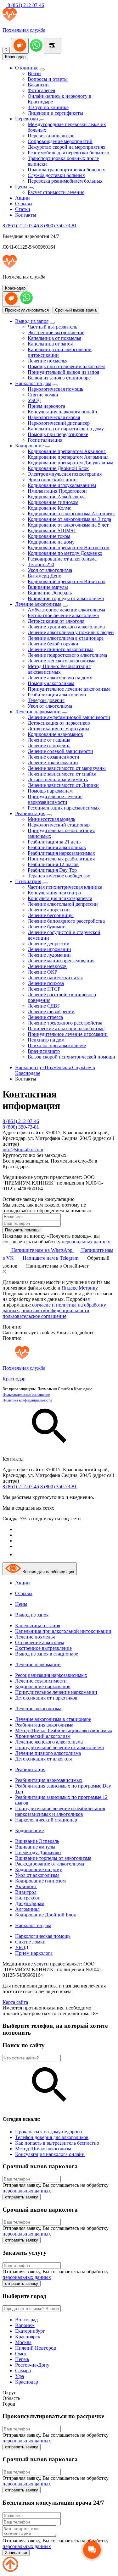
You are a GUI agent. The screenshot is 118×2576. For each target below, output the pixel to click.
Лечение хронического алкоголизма (66, 627)
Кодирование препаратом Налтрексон (69, 547)
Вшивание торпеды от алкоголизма (66, 598)
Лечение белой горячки (53, 644)
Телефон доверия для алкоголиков (52, 2137)
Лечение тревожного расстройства (65, 1023)
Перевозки (27, 119)
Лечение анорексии (49, 910)
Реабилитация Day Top (52, 870)
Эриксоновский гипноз (53, 480)
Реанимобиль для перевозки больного (68, 153)
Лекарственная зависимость (58, 779)
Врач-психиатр (44, 1051)
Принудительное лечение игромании (68, 1034)
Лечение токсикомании (53, 763)
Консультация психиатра (54, 893)
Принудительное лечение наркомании (56, 1692)
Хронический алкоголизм (43, 1736)
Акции (22, 198)
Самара (23, 2371)
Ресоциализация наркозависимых (64, 808)
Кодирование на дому (51, 542)
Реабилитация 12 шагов (53, 864)
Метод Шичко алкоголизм (43, 2149)
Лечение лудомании (49, 955)
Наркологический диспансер (59, 423)
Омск (21, 2354)
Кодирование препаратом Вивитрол (67, 581)
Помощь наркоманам (50, 791)
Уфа (20, 2376)
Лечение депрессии (49, 944)
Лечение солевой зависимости (60, 751)
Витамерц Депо (45, 576)
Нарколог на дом (33, 383)
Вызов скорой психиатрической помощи (71, 1057)
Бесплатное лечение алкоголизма (63, 615)
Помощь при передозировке (58, 434)
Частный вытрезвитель (52, 327)
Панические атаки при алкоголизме (66, 1028)
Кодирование (29, 446)
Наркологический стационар (59, 825)
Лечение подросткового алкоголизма (67, 655)
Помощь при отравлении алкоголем (66, 366)
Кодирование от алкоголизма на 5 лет (68, 525)
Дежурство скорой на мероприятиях (67, 147)
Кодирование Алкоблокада (57, 497)
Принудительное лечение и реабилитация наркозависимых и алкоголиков (60, 1811)
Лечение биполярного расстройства (66, 921)
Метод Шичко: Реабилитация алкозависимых (59, 669)
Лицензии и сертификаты (55, 113)
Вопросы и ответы (48, 79)
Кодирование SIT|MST (52, 531)
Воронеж (25, 2325)
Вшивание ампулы (48, 587)
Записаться (16, 2553)
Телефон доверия (46, 700)
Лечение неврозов (47, 966)
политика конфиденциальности (55, 1310)
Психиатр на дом (46, 1040)
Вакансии (38, 85)
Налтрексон (28, 1898)
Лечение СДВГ (44, 1006)
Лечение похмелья (48, 361)
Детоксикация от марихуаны (59, 729)
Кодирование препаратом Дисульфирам (70, 463)
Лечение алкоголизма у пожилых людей (71, 632)
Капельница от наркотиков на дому (66, 429)
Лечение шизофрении (51, 1012)
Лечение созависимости (53, 757)
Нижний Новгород (36, 2348)
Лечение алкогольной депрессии (63, 904)
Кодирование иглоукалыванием (62, 485)
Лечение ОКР (42, 972)
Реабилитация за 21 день (54, 842)
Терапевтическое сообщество (59, 876)
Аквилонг (26, 1886)
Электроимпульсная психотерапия (65, 474)
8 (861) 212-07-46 (25, 5)
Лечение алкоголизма (38, 604)
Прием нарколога (46, 406)
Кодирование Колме (49, 508)
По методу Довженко (38, 1852)
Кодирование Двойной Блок (58, 468)
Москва (23, 2342)
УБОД (34, 400)
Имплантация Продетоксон (57, 491)
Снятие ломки (43, 395)
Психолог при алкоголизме (57, 1045)
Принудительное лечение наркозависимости (55, 799)
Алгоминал (27, 1909)
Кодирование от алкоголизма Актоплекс (71, 514)
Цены (21, 187)
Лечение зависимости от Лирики (63, 785)
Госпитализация (45, 440)
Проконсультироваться (27, 310)
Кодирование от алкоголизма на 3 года (69, 519)
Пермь (22, 2359)
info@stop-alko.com (23, 1150)
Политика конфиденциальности (27, 1400)
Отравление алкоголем (40, 1642)
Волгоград (26, 2320)
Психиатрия (28, 881)
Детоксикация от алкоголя (56, 621)
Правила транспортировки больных (66, 170)
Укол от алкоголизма (50, 570)
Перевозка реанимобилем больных (65, 181)
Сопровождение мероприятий (60, 141)
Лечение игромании (49, 949)
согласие (41, 1305)
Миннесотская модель (51, 819)
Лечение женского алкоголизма (62, 661)
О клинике (27, 68)
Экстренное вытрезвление (56, 332)
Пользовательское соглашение (26, 1395)
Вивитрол (26, 1892)
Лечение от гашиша (49, 740)
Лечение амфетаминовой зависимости (69, 717)
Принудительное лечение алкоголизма (69, 689)
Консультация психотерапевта (60, 898)
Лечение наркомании (38, 712)
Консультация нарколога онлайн (62, 412)
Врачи (34, 73)
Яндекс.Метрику (79, 1288)
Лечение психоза (46, 983)
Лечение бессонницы (51, 915)
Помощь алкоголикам (51, 683)
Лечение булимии (47, 927)
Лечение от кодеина (49, 746)
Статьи (23, 209)
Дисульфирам (30, 1903)
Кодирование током (49, 536)
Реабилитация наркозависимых (61, 853)
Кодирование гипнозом (53, 502)
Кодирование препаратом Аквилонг (67, 451)
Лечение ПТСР (44, 989)
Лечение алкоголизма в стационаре (66, 638)
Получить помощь (22, 1230)
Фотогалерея (41, 90)
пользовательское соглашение (34, 1316)
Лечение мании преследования (61, 961)
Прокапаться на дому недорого (48, 2132)
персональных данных (86, 1242)
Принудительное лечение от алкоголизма (59, 1747)
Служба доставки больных (56, 175)
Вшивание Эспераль (50, 593)
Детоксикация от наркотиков (59, 723)
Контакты (26, 215)
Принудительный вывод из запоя (63, 372)
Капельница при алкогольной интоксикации (63, 1631)
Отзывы (24, 204)
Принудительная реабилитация (61, 859)
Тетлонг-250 (41, 564)
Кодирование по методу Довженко (65, 553)
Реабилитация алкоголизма (57, 695)
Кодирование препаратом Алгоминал (68, 457)
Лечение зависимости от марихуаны (67, 768)
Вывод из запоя (32, 321)
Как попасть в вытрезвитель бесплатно (57, 2143)
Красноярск (28, 2337)
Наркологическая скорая (54, 417)
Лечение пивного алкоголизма (61, 649)
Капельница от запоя (50, 344)
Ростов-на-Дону (32, 2365)
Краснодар (15, 57)
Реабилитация (30, 813)
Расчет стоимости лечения (56, 192)
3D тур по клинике (48, 107)
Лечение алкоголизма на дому (60, 678)
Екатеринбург (30, 2331)
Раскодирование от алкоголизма (62, 559)
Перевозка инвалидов (51, 136)
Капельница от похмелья (54, 338)
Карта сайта (15, 2002)
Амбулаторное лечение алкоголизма (66, 610)
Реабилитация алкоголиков (57, 847)
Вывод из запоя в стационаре (59, 378)
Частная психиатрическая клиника (65, 887)
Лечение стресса (45, 1017)
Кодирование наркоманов (55, 734)
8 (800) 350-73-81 (59, 226)
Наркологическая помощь (55, 389)
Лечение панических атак (55, 978)
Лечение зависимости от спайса (62, 774)
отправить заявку (22, 2197)
